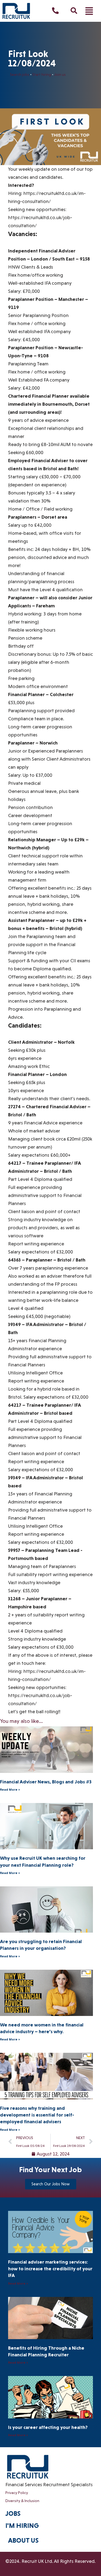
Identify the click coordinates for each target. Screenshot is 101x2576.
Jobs (13, 2513)
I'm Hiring (22, 2526)
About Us (23, 2540)
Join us (60, 74)
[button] (89, 11)
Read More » (10, 1790)
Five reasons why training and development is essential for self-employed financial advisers (37, 2115)
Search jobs (20, 74)
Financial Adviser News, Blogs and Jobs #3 (46, 1782)
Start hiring (42, 74)
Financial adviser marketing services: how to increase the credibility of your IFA (50, 2269)
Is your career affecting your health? (48, 2427)
